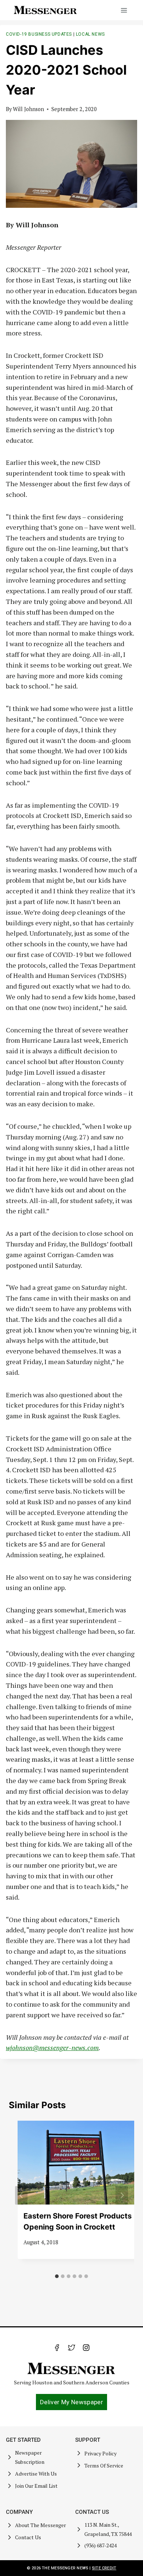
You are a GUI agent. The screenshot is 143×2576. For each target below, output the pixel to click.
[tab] (57, 2276)
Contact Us (28, 2537)
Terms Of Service (104, 2465)
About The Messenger (41, 2525)
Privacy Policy (100, 2453)
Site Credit (104, 2568)
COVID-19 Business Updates (39, 34)
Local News (90, 34)
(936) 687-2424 (100, 2545)
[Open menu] (124, 10)
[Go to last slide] (21, 2195)
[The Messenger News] (45, 10)
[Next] (122, 2195)
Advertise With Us (36, 2474)
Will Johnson (28, 109)
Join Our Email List (36, 2486)
